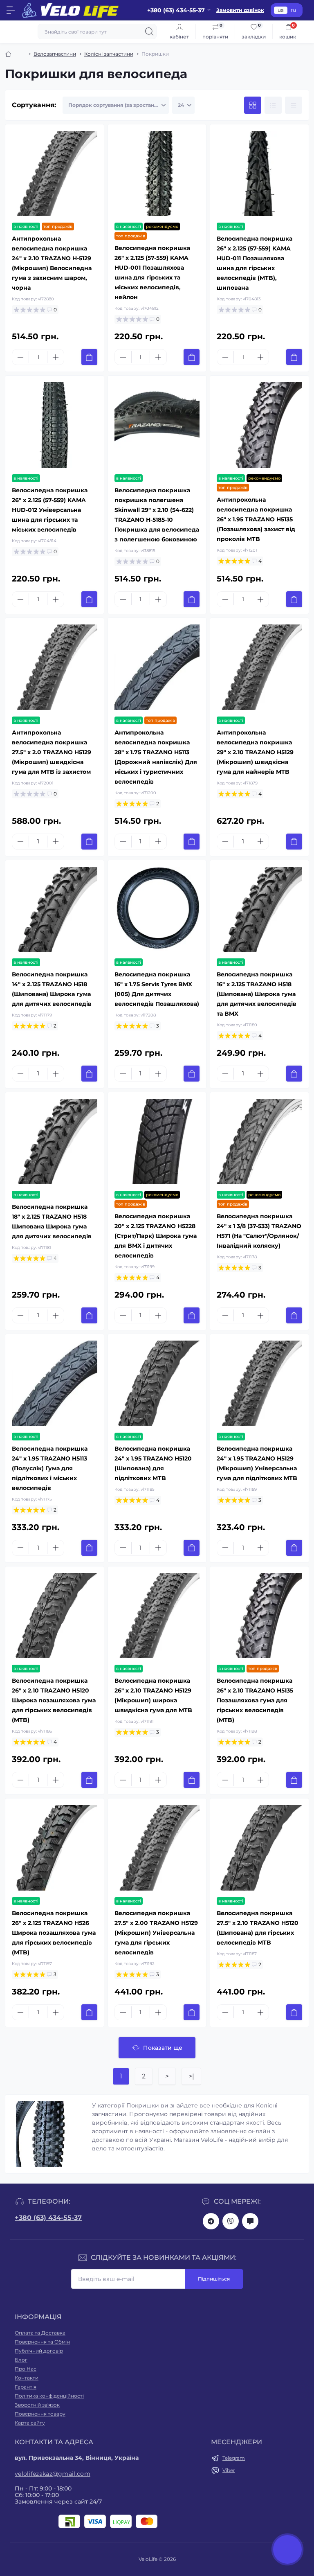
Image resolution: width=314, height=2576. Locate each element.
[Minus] (20, 357)
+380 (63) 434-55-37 (48, 2218)
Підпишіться (214, 2279)
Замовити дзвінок (240, 10)
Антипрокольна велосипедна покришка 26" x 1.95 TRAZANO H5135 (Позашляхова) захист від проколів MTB (256, 519)
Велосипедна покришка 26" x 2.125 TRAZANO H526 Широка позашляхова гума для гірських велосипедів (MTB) (54, 1933)
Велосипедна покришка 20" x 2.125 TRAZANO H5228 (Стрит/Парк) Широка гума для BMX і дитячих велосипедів (156, 1236)
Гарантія (26, 2387)
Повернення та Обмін (42, 2342)
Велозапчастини (55, 54)
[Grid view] (253, 105)
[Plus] (56, 357)
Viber (229, 2470)
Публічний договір (39, 2351)
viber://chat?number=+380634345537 (231, 2221)
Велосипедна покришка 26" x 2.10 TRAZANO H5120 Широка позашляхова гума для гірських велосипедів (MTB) (54, 1700)
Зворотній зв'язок (37, 2405)
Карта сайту (30, 2423)
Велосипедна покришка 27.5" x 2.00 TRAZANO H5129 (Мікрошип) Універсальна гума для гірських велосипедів (156, 1933)
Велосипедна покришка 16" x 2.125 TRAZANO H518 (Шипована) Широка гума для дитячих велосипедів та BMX (257, 994)
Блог (21, 2360)
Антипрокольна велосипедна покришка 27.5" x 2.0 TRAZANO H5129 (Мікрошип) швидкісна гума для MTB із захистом (52, 752)
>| (191, 2076)
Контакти (27, 2378)
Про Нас (26, 2369)
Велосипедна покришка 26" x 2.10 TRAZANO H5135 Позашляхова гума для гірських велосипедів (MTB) (255, 1700)
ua (281, 10)
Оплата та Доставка (40, 2333)
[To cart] (89, 357)
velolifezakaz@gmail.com (53, 2474)
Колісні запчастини (109, 54)
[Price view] (294, 105)
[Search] (149, 32)
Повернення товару (40, 2414)
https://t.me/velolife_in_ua (211, 2221)
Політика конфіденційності (49, 2396)
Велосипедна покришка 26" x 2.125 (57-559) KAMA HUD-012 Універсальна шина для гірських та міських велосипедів (50, 510)
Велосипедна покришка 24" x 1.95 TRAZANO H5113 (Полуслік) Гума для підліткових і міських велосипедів (50, 1468)
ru (293, 10)
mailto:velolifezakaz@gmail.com (250, 2221)
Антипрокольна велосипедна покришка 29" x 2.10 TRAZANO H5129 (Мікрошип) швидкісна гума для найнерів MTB (255, 752)
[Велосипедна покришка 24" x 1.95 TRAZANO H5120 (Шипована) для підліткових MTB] (157, 1383)
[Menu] (11, 10)
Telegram (234, 2458)
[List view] (273, 105)
